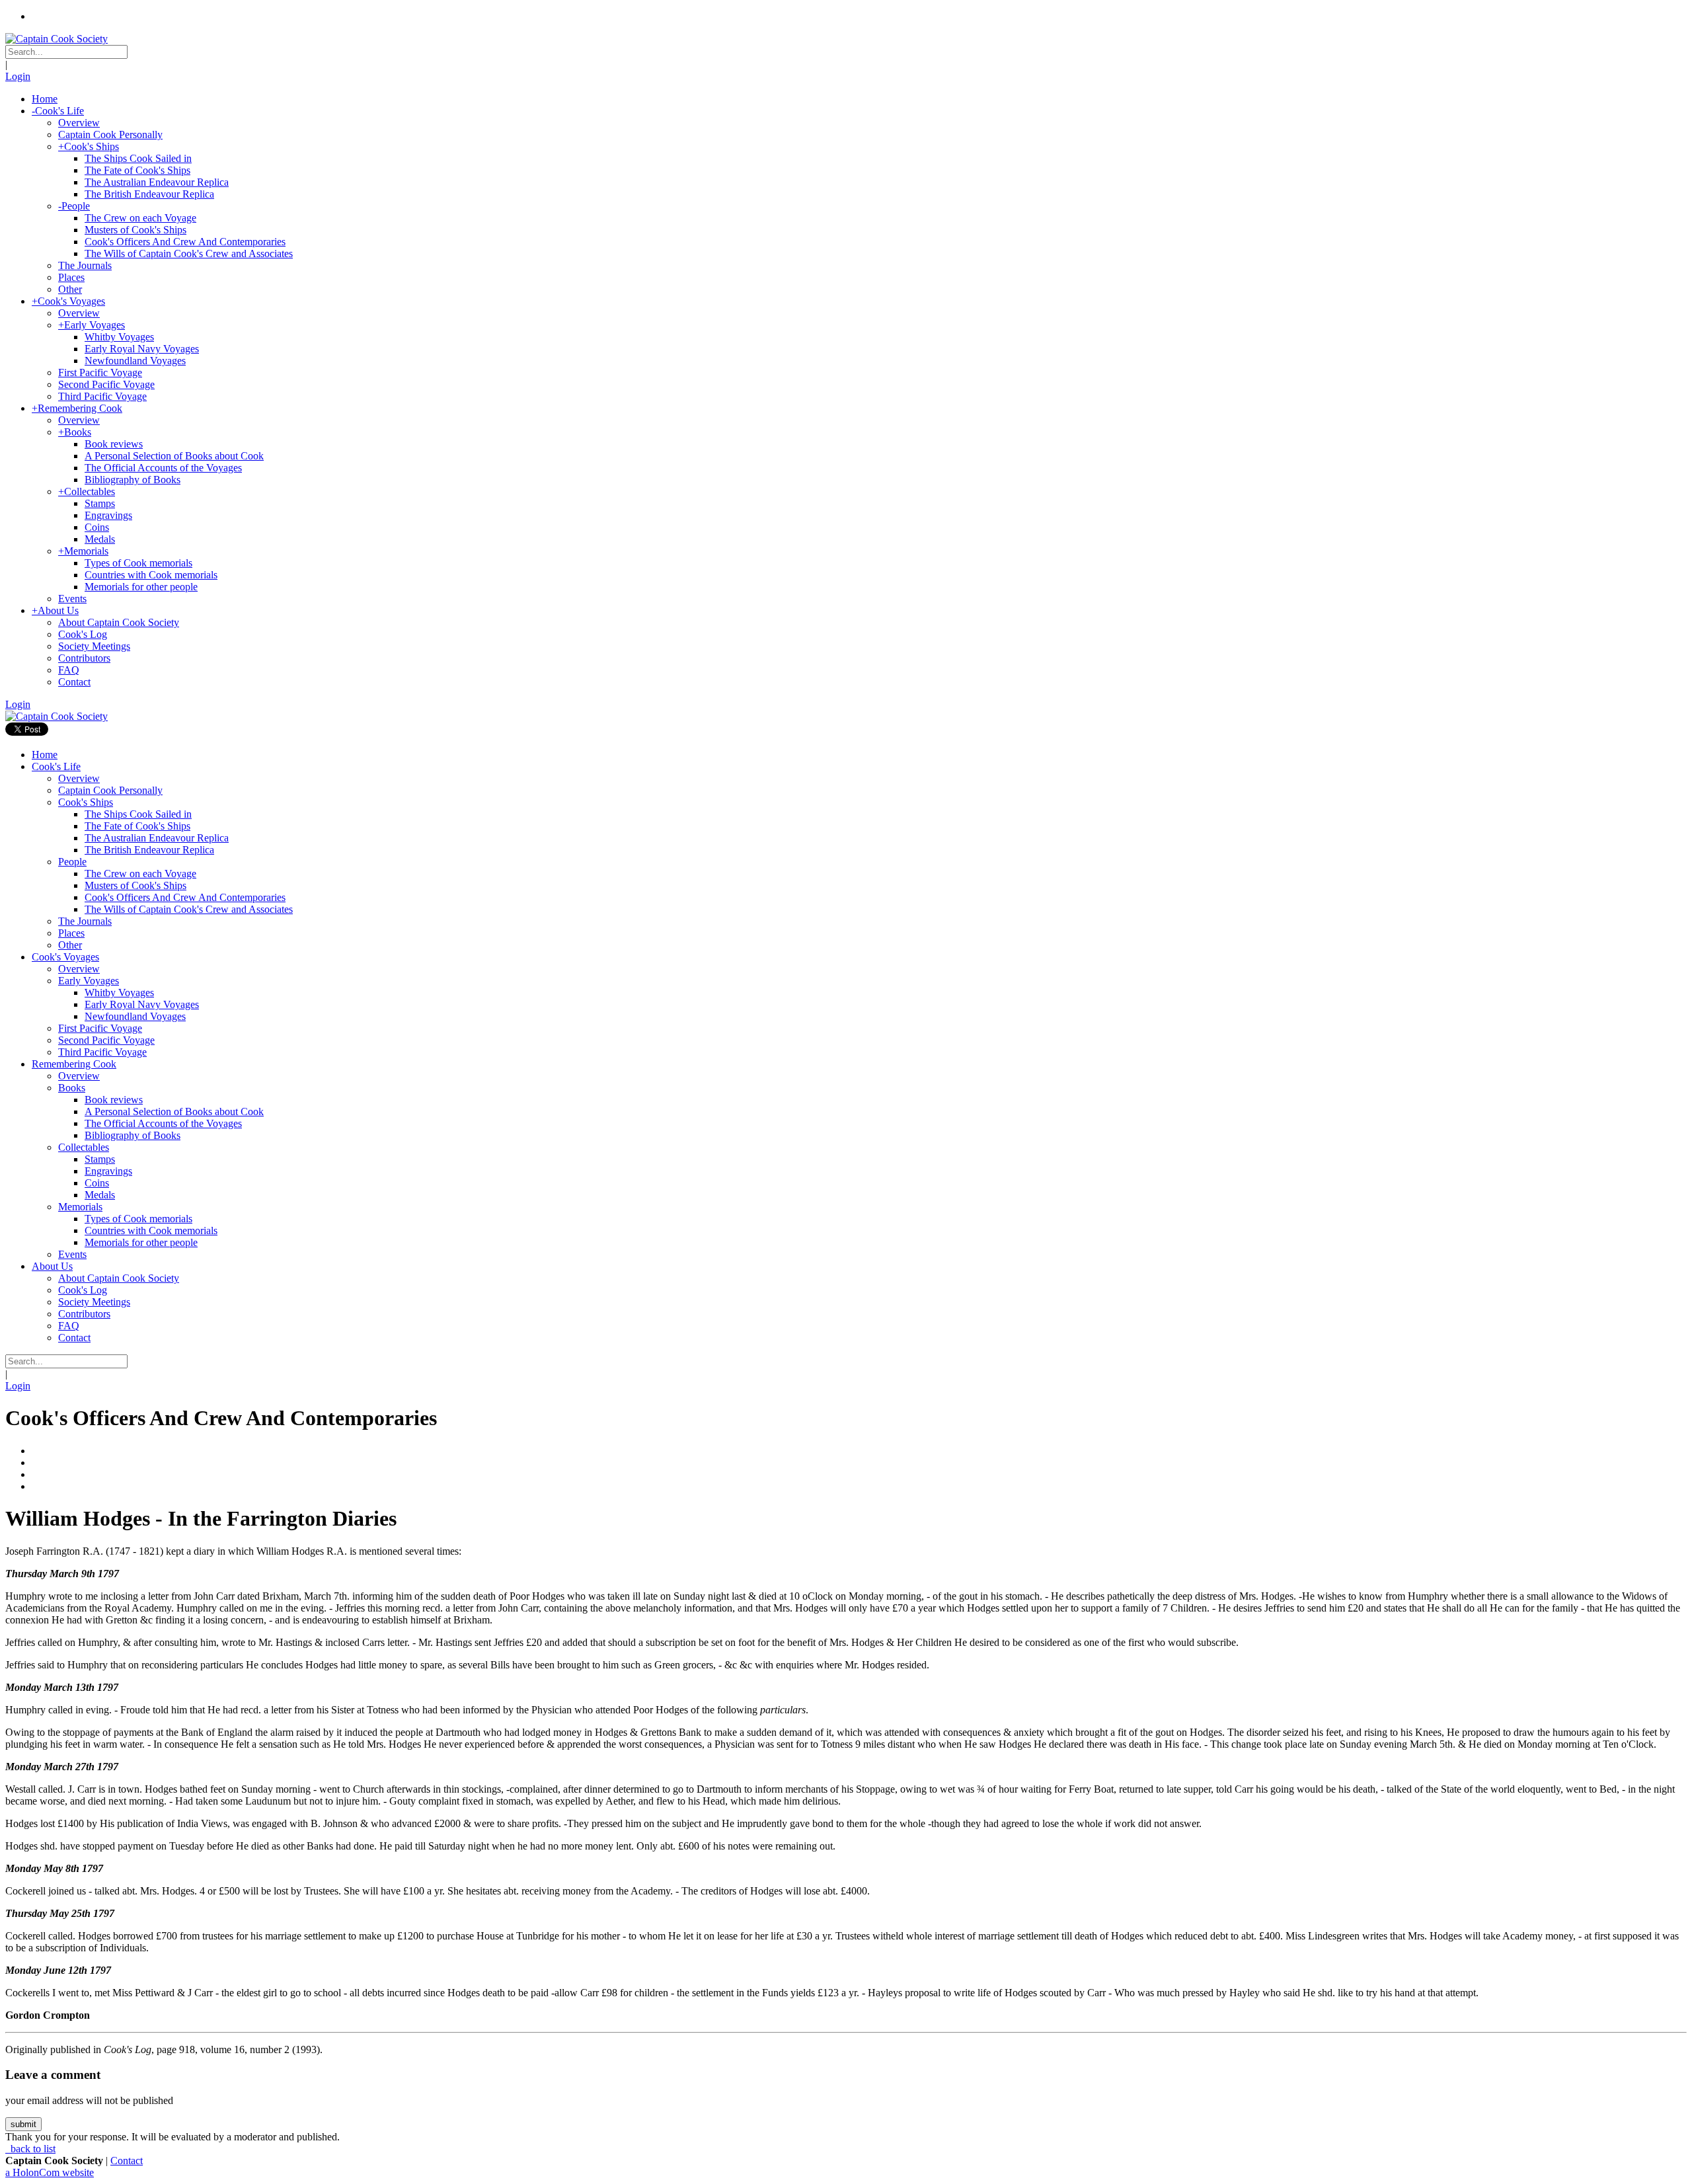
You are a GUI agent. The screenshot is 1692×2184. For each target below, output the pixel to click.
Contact (127, 2161)
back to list (32, 2149)
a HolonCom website (50, 2172)
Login (18, 76)
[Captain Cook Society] (57, 39)
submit (23, 2124)
